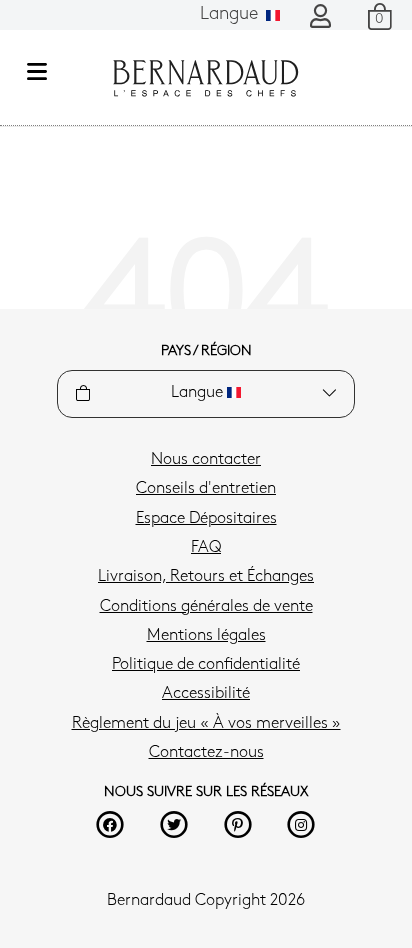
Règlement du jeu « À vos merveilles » (206, 724)
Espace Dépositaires (206, 519)
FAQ (206, 548)
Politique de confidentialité (206, 665)
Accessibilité (206, 694)
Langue (231, 15)
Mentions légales (206, 636)
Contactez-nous (206, 753)
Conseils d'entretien (206, 489)
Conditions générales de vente (206, 607)
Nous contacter (206, 460)
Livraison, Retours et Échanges (206, 577)
